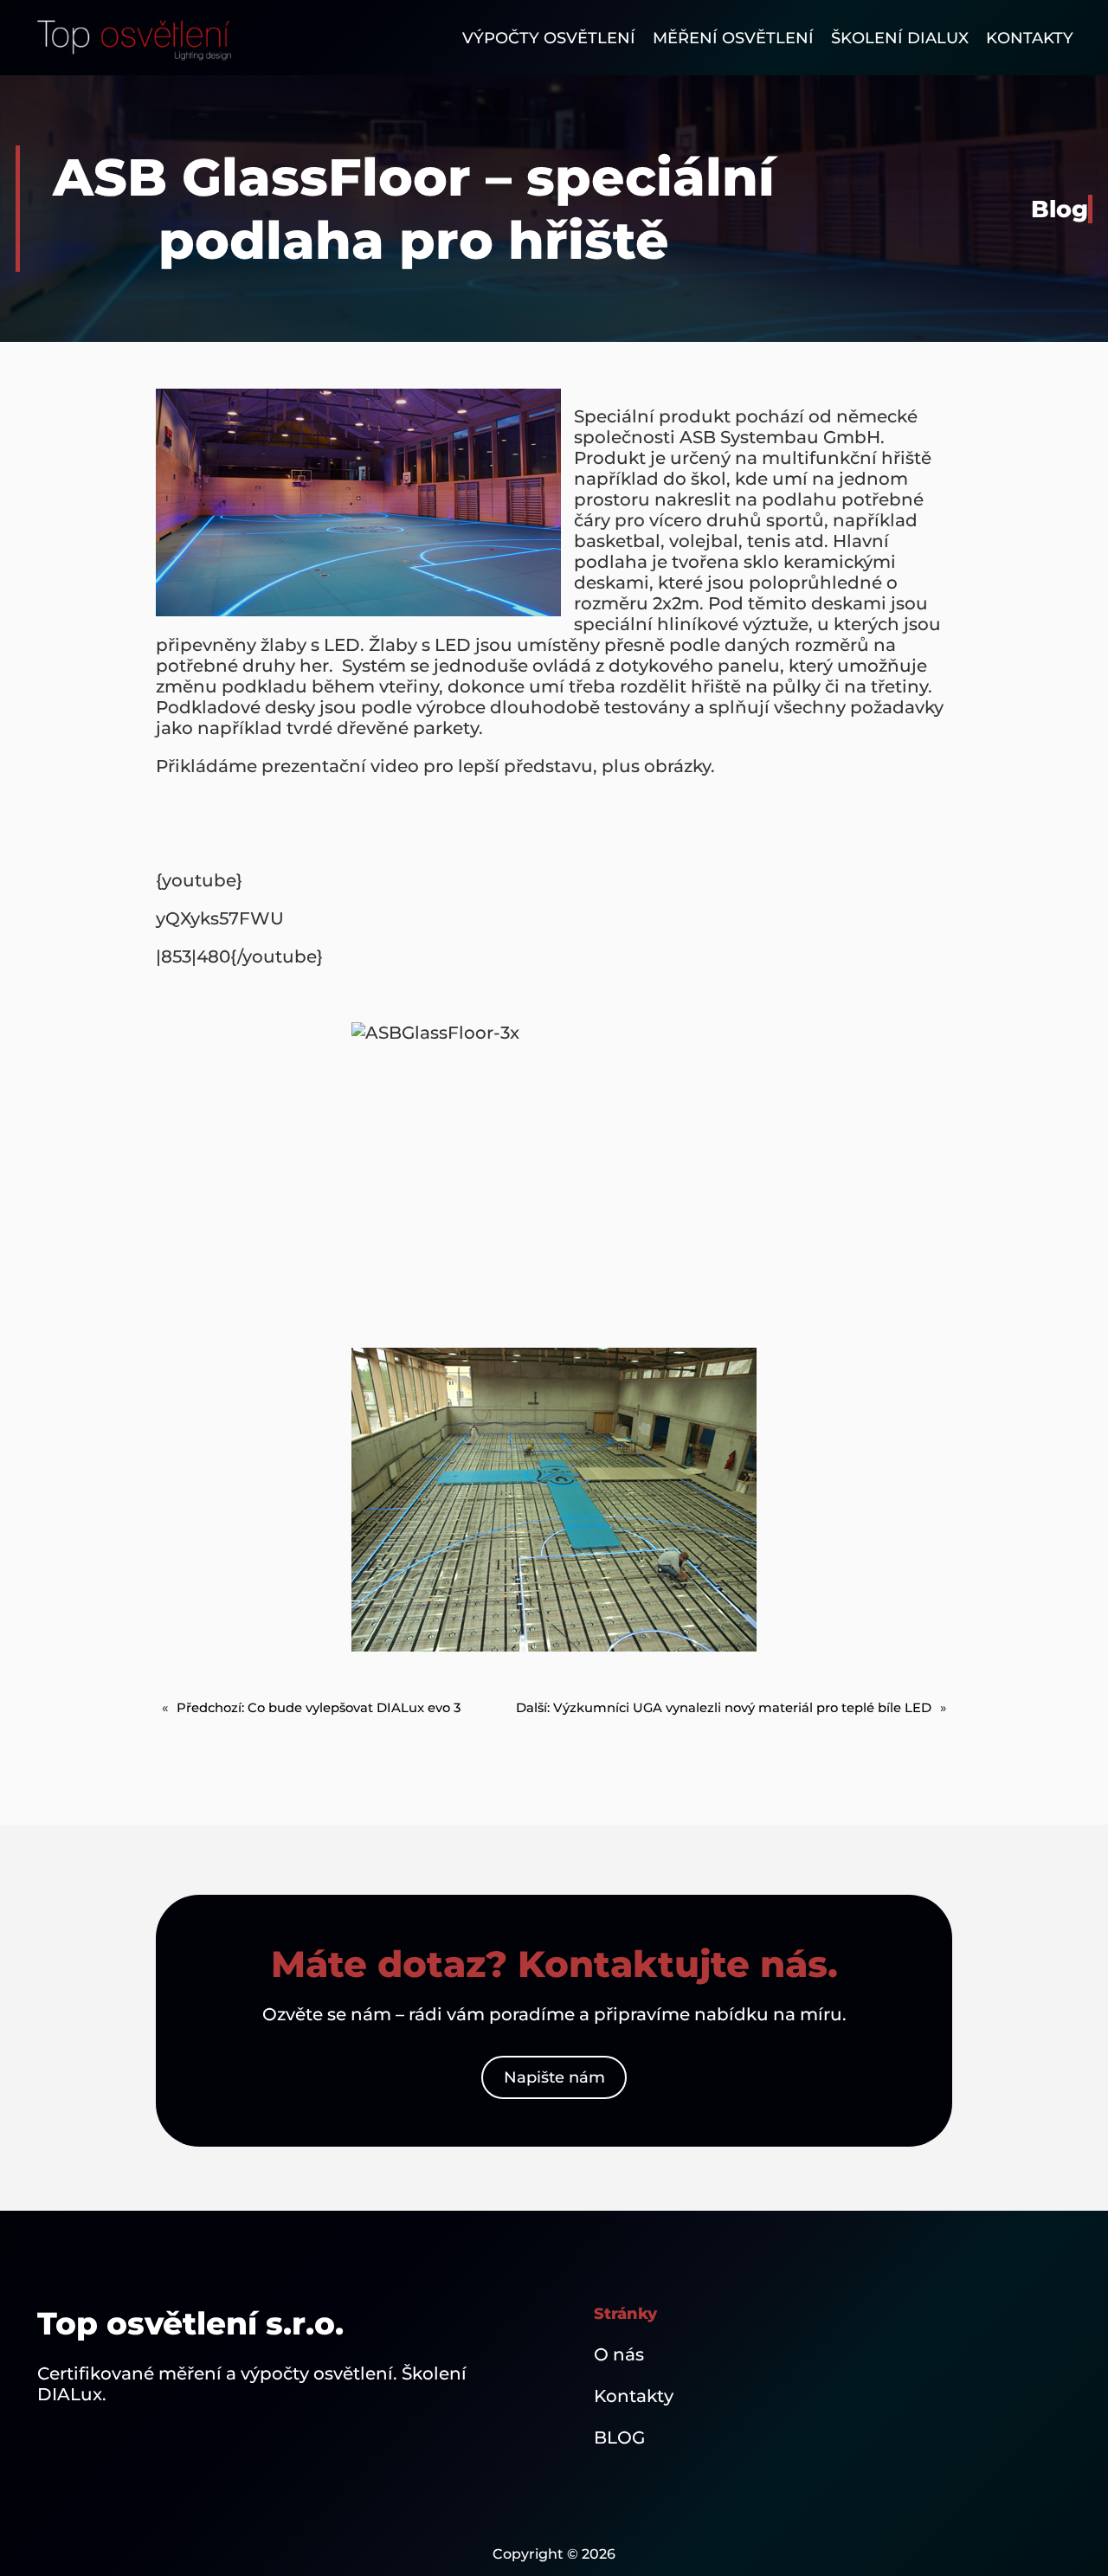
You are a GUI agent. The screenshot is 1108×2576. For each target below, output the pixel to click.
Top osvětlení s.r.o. (190, 2323)
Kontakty (634, 2396)
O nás (619, 2354)
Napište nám (554, 2077)
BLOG (619, 2438)
